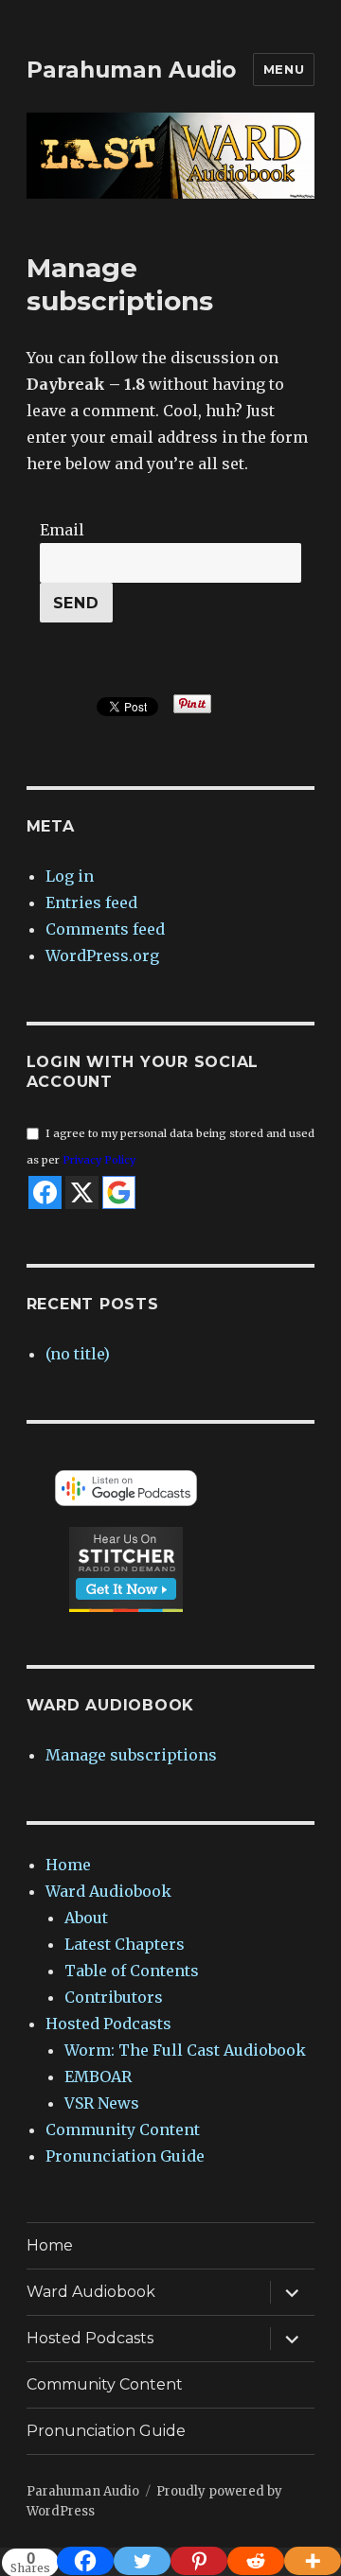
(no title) (78, 1354)
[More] (313, 2561)
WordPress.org (102, 955)
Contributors (114, 1997)
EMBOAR (98, 2077)
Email (62, 530)
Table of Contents (132, 1971)
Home (68, 1865)
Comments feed (105, 929)
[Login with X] (82, 1192)
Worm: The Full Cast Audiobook (185, 2050)
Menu (284, 69)
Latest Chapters (125, 1944)
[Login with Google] (119, 1192)
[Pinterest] (199, 2561)
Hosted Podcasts (108, 2024)
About (86, 1918)
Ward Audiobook (108, 1891)
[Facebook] (85, 2561)
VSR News (102, 2103)
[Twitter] (142, 2561)
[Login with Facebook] (45, 1192)
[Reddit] (256, 2561)
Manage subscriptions (131, 1755)
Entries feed (91, 902)
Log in (70, 876)
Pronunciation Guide (125, 2156)
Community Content (123, 2129)
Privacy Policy (99, 1160)
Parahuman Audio (131, 70)
